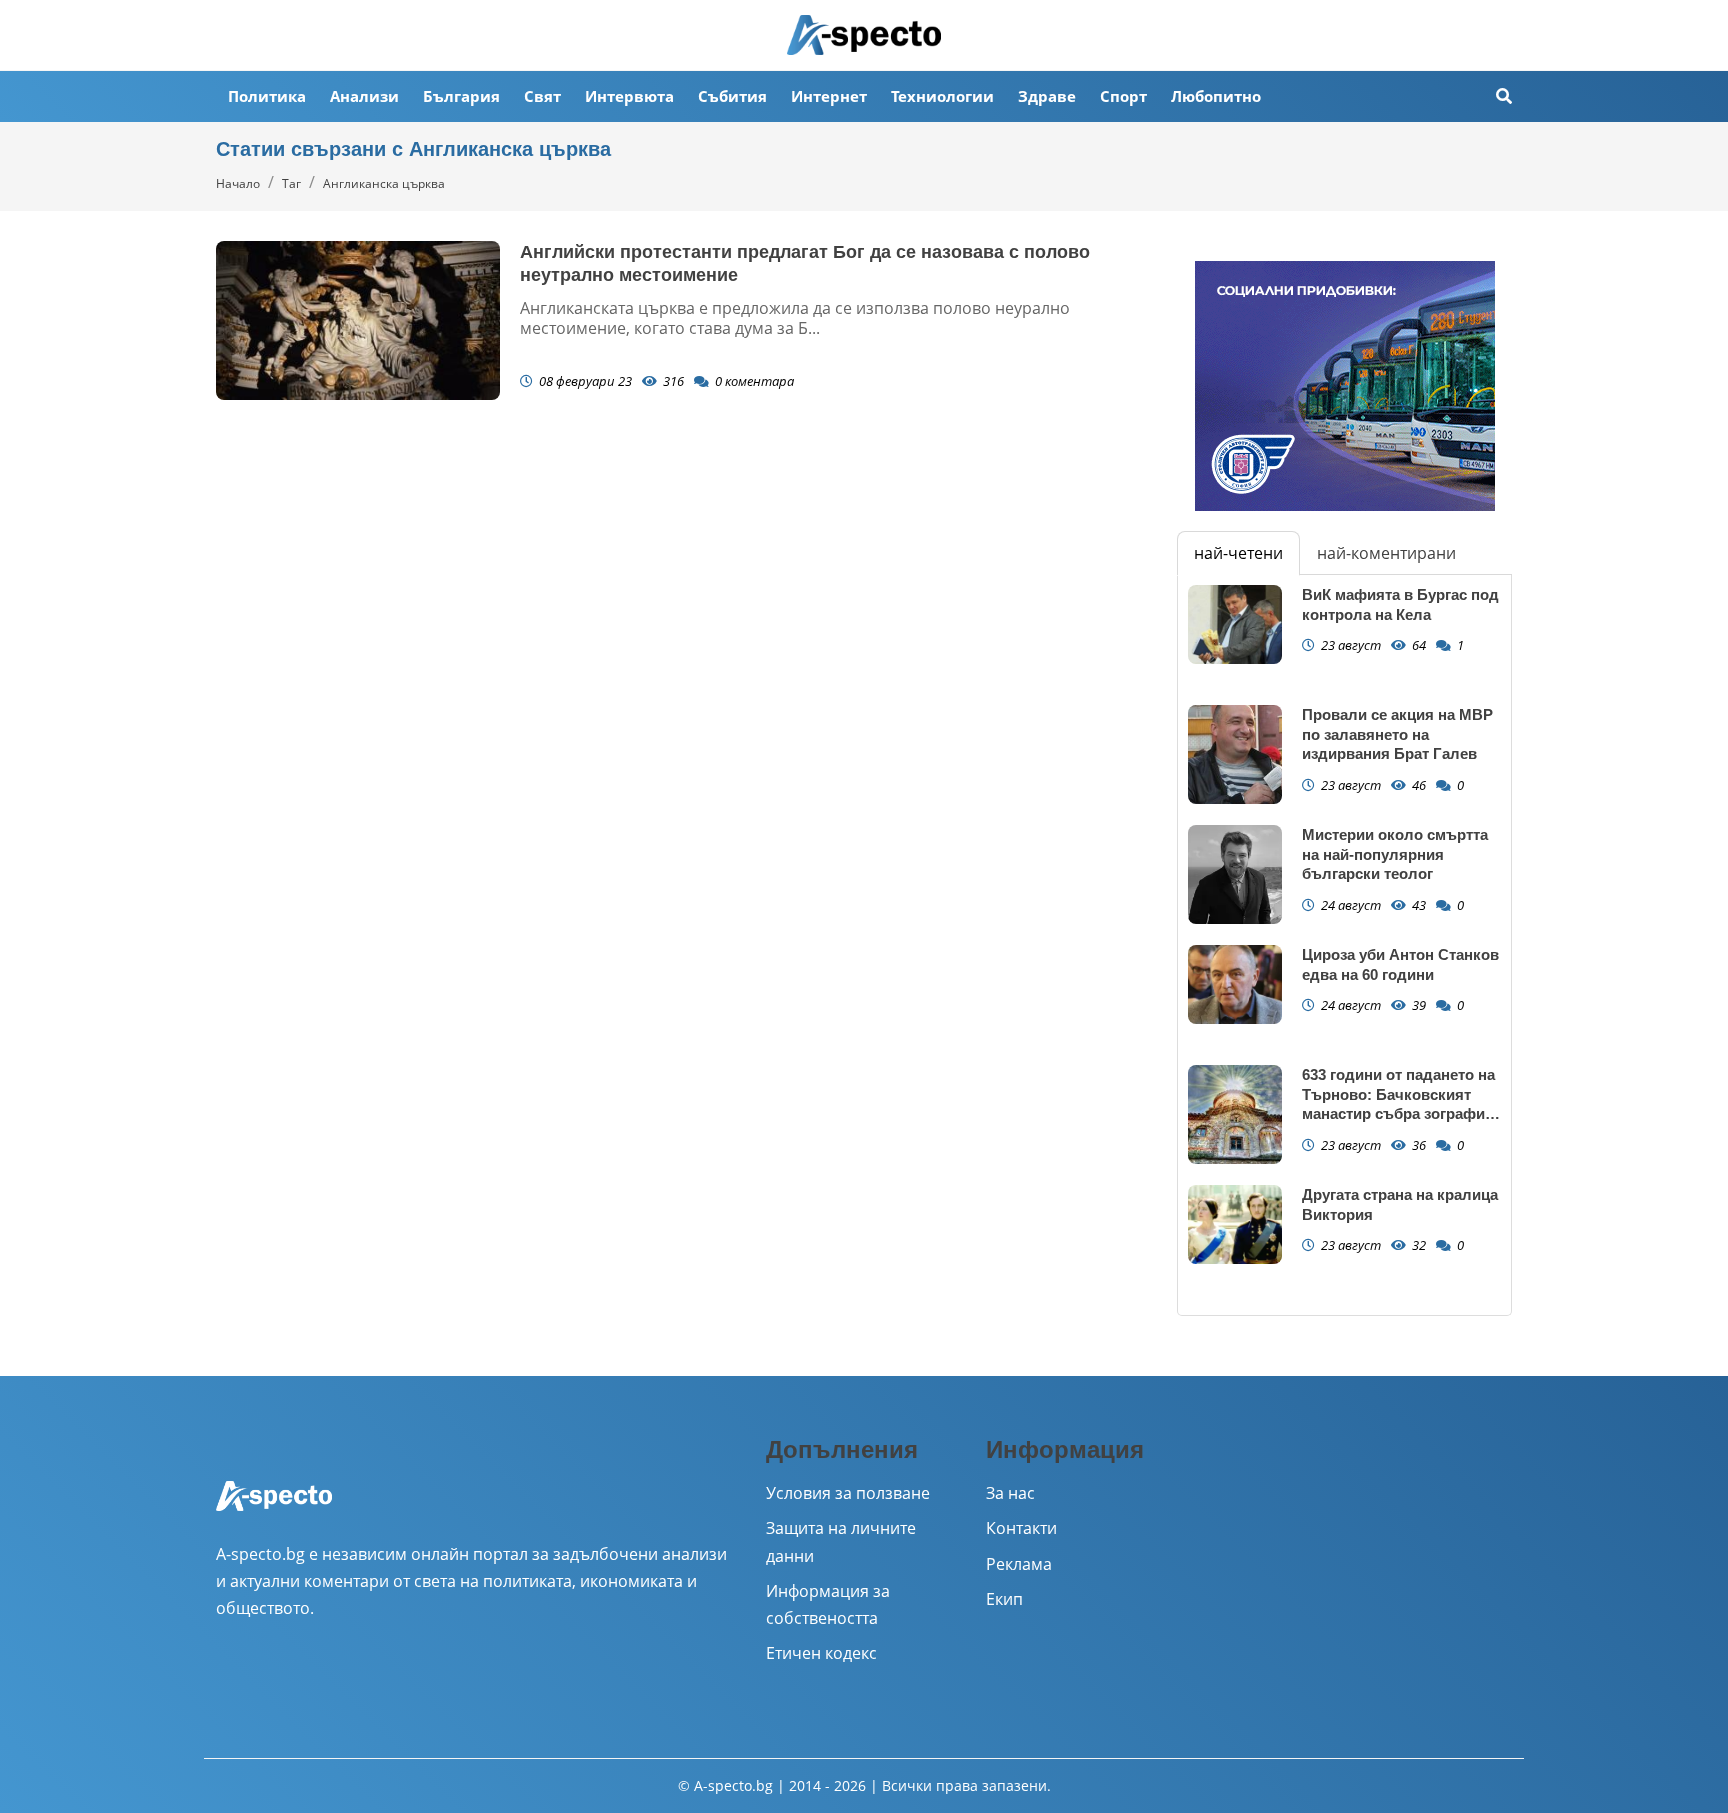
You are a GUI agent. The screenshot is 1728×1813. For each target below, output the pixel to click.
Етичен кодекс (821, 1653)
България (461, 96)
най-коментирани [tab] (1386, 553)
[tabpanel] (1344, 945)
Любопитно (1216, 96)
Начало (238, 183)
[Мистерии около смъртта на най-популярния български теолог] (1235, 874)
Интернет (829, 96)
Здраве (1047, 96)
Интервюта (629, 96)
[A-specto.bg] (864, 35)
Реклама (1019, 1564)
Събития (732, 96)
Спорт (1123, 96)
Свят (542, 96)
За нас (1010, 1493)
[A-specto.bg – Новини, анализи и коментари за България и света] (274, 1509)
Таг (291, 183)
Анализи (364, 96)
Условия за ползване (848, 1493)
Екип (1004, 1599)
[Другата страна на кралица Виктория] (1235, 1224)
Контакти (1021, 1528)
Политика (267, 96)
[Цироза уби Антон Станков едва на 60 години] (1235, 984)
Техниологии (942, 96)
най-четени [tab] (1238, 553)
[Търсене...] (1504, 96)
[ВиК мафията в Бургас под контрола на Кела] (1235, 624)
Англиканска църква (384, 183)
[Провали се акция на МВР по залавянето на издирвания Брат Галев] (1235, 754)
